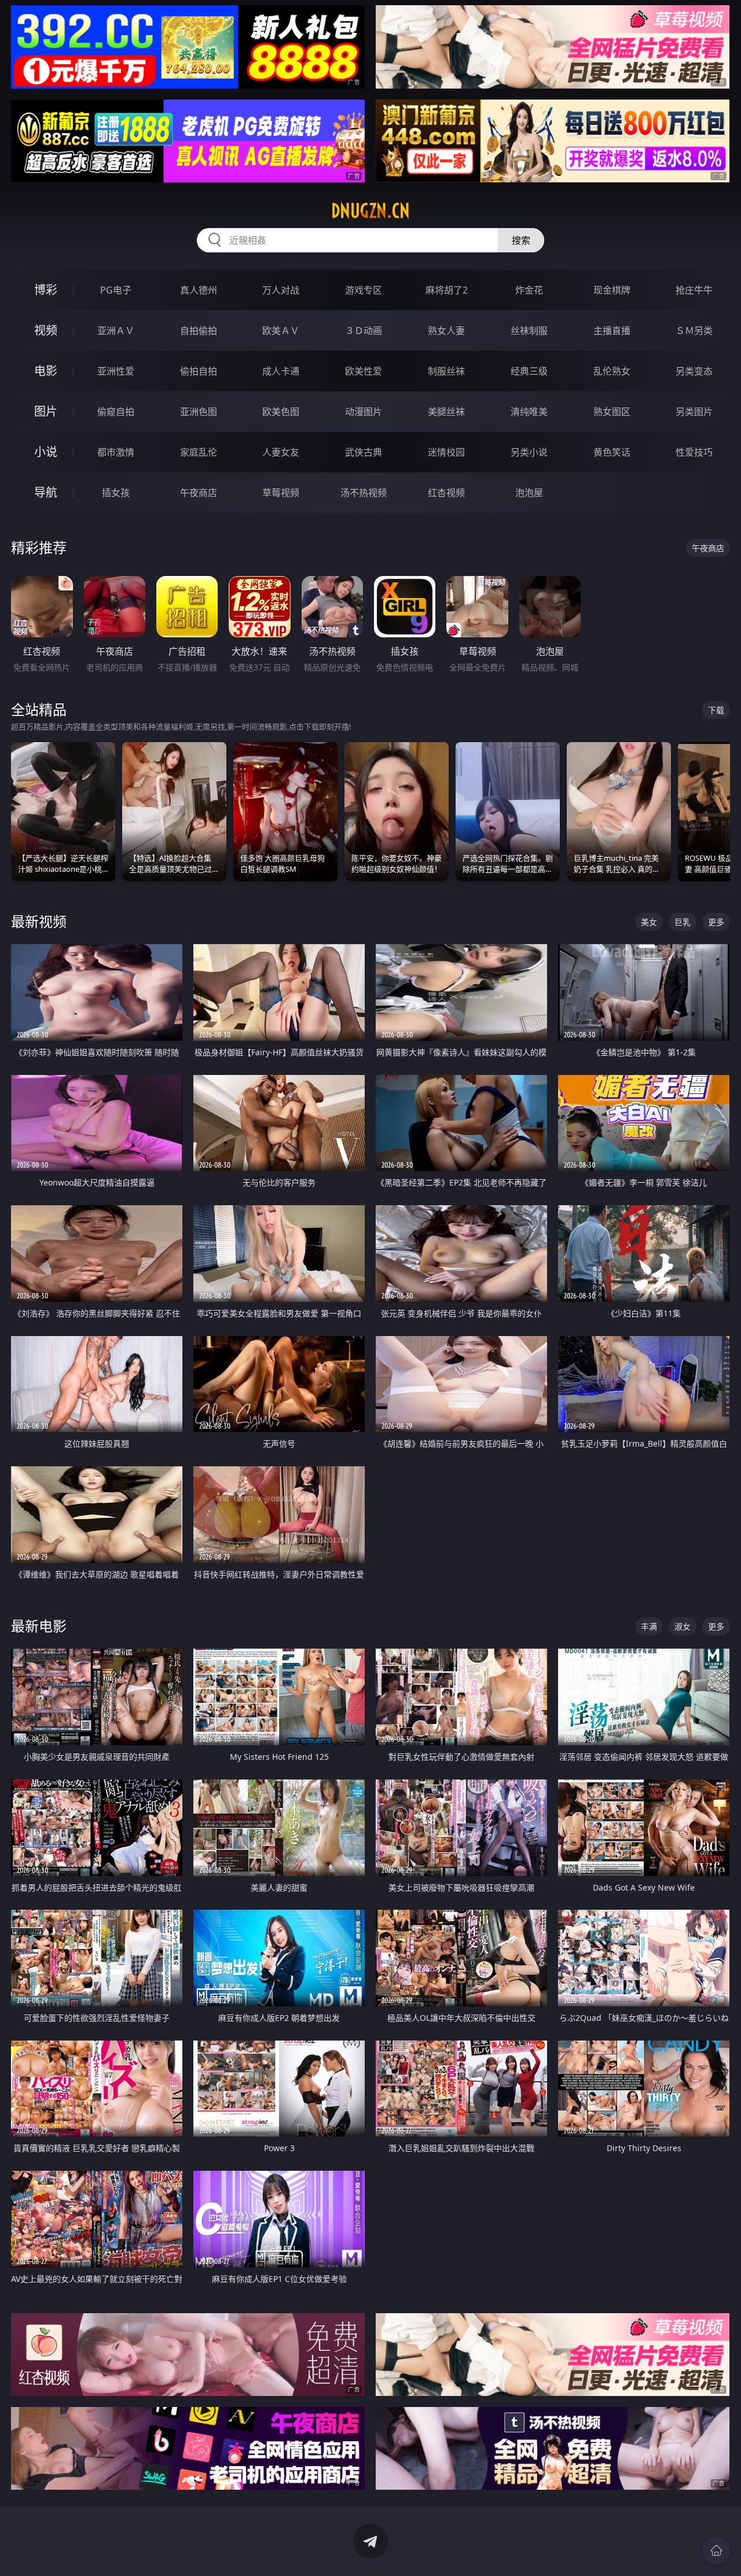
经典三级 (529, 371)
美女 (649, 922)
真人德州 (199, 290)
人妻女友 (281, 452)
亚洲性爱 (116, 371)
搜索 (521, 240)
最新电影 (39, 1626)
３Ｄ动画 (364, 331)
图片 (46, 411)
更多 (716, 922)
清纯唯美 (529, 412)
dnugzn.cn (370, 211)
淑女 (683, 1626)
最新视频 (39, 921)
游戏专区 (364, 290)
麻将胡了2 (447, 290)
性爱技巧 (694, 452)
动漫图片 (364, 412)
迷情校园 (446, 452)
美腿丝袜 (446, 412)
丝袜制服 (529, 331)
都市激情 (116, 452)
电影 (46, 371)
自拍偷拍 (199, 331)
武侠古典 (364, 452)
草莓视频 (281, 493)
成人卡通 (281, 371)
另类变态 (694, 371)
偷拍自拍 (199, 371)
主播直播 (612, 331)
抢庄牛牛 (694, 290)
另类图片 (694, 412)
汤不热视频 (364, 493)
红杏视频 (446, 493)
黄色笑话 (612, 452)
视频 (46, 330)
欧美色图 (281, 412)
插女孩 (116, 493)
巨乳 (683, 922)
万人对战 (281, 290)
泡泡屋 (529, 493)
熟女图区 (612, 412)
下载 (716, 710)
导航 (46, 492)
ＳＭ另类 (694, 331)
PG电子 (116, 290)
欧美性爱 (364, 371)
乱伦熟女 (612, 371)
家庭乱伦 (199, 452)
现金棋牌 (612, 290)
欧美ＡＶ (281, 331)
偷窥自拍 (116, 412)
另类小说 (529, 452)
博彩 (46, 290)
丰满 (649, 1626)
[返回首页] (716, 2551)
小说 (46, 452)
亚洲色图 (199, 412)
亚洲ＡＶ (116, 331)
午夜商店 (199, 493)
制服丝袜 (446, 371)
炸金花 (529, 290)
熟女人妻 (446, 331)
